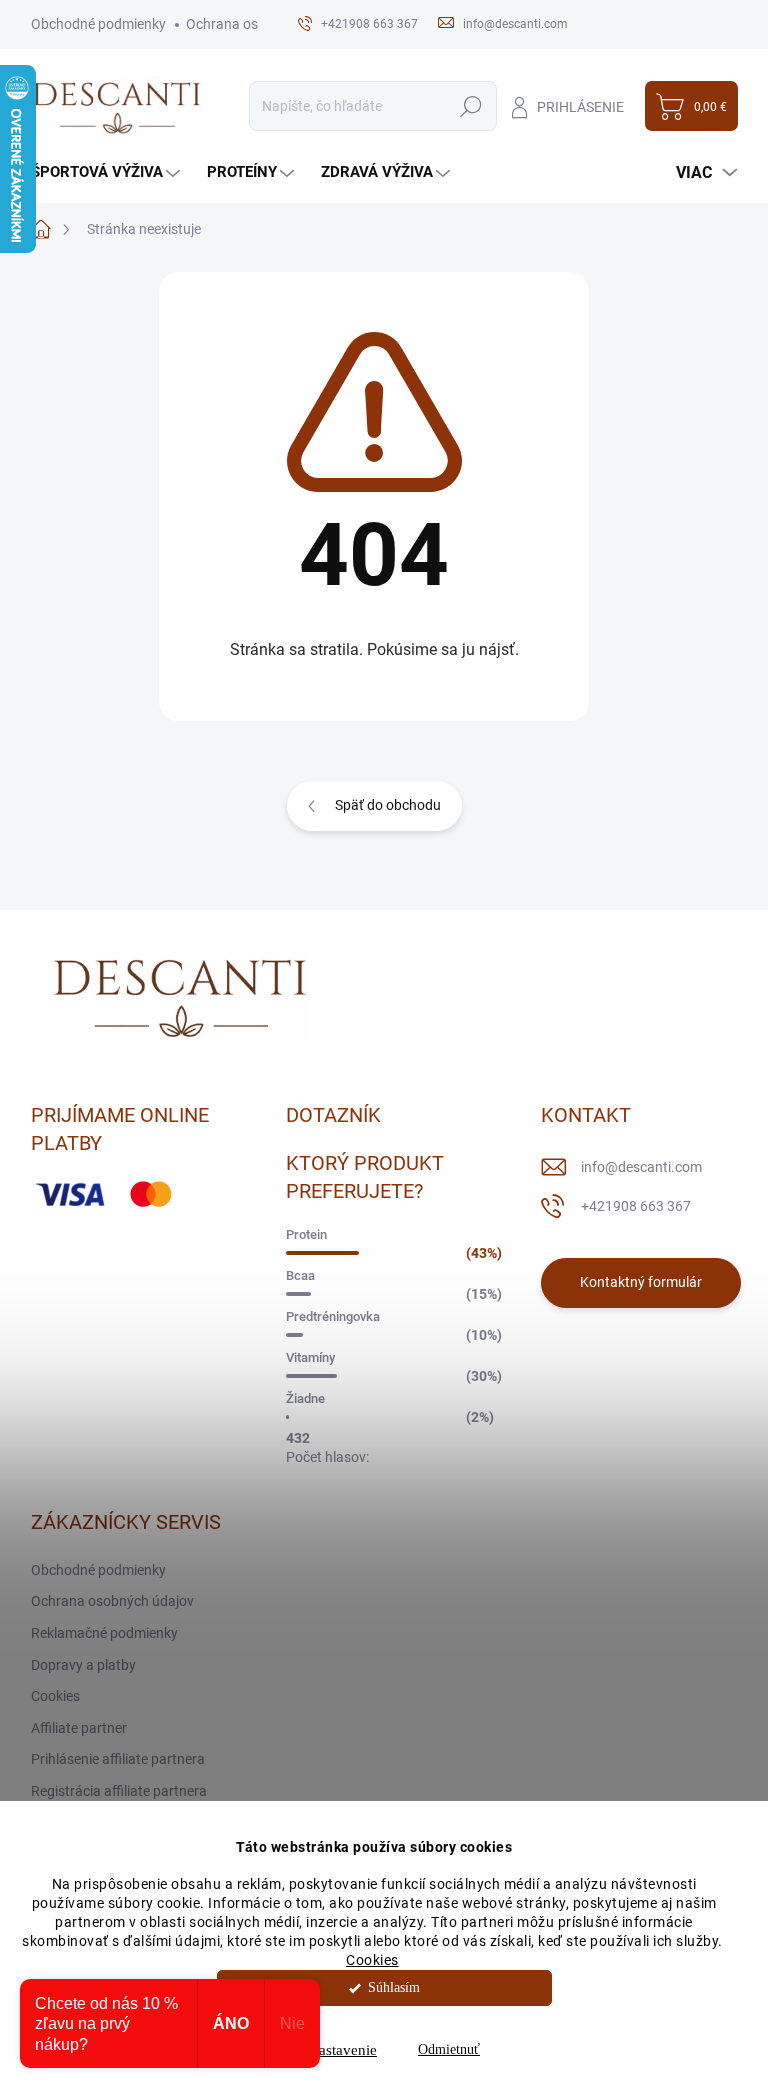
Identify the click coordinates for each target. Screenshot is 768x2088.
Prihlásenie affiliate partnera (118, 1759)
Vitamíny (310, 1357)
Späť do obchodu (388, 805)
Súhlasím (394, 1987)
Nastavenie (342, 2050)
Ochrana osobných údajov (112, 1601)
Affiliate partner (79, 1728)
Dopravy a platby (83, 1665)
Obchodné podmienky (98, 24)
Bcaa (300, 1275)
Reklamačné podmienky (104, 1633)
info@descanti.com (641, 1167)
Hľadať (471, 106)
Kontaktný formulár (641, 1282)
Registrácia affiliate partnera (119, 1791)
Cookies (372, 1960)
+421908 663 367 (636, 1206)
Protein (306, 1234)
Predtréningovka (333, 1316)
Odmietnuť (449, 2049)
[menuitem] (108, 172)
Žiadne (305, 1398)
